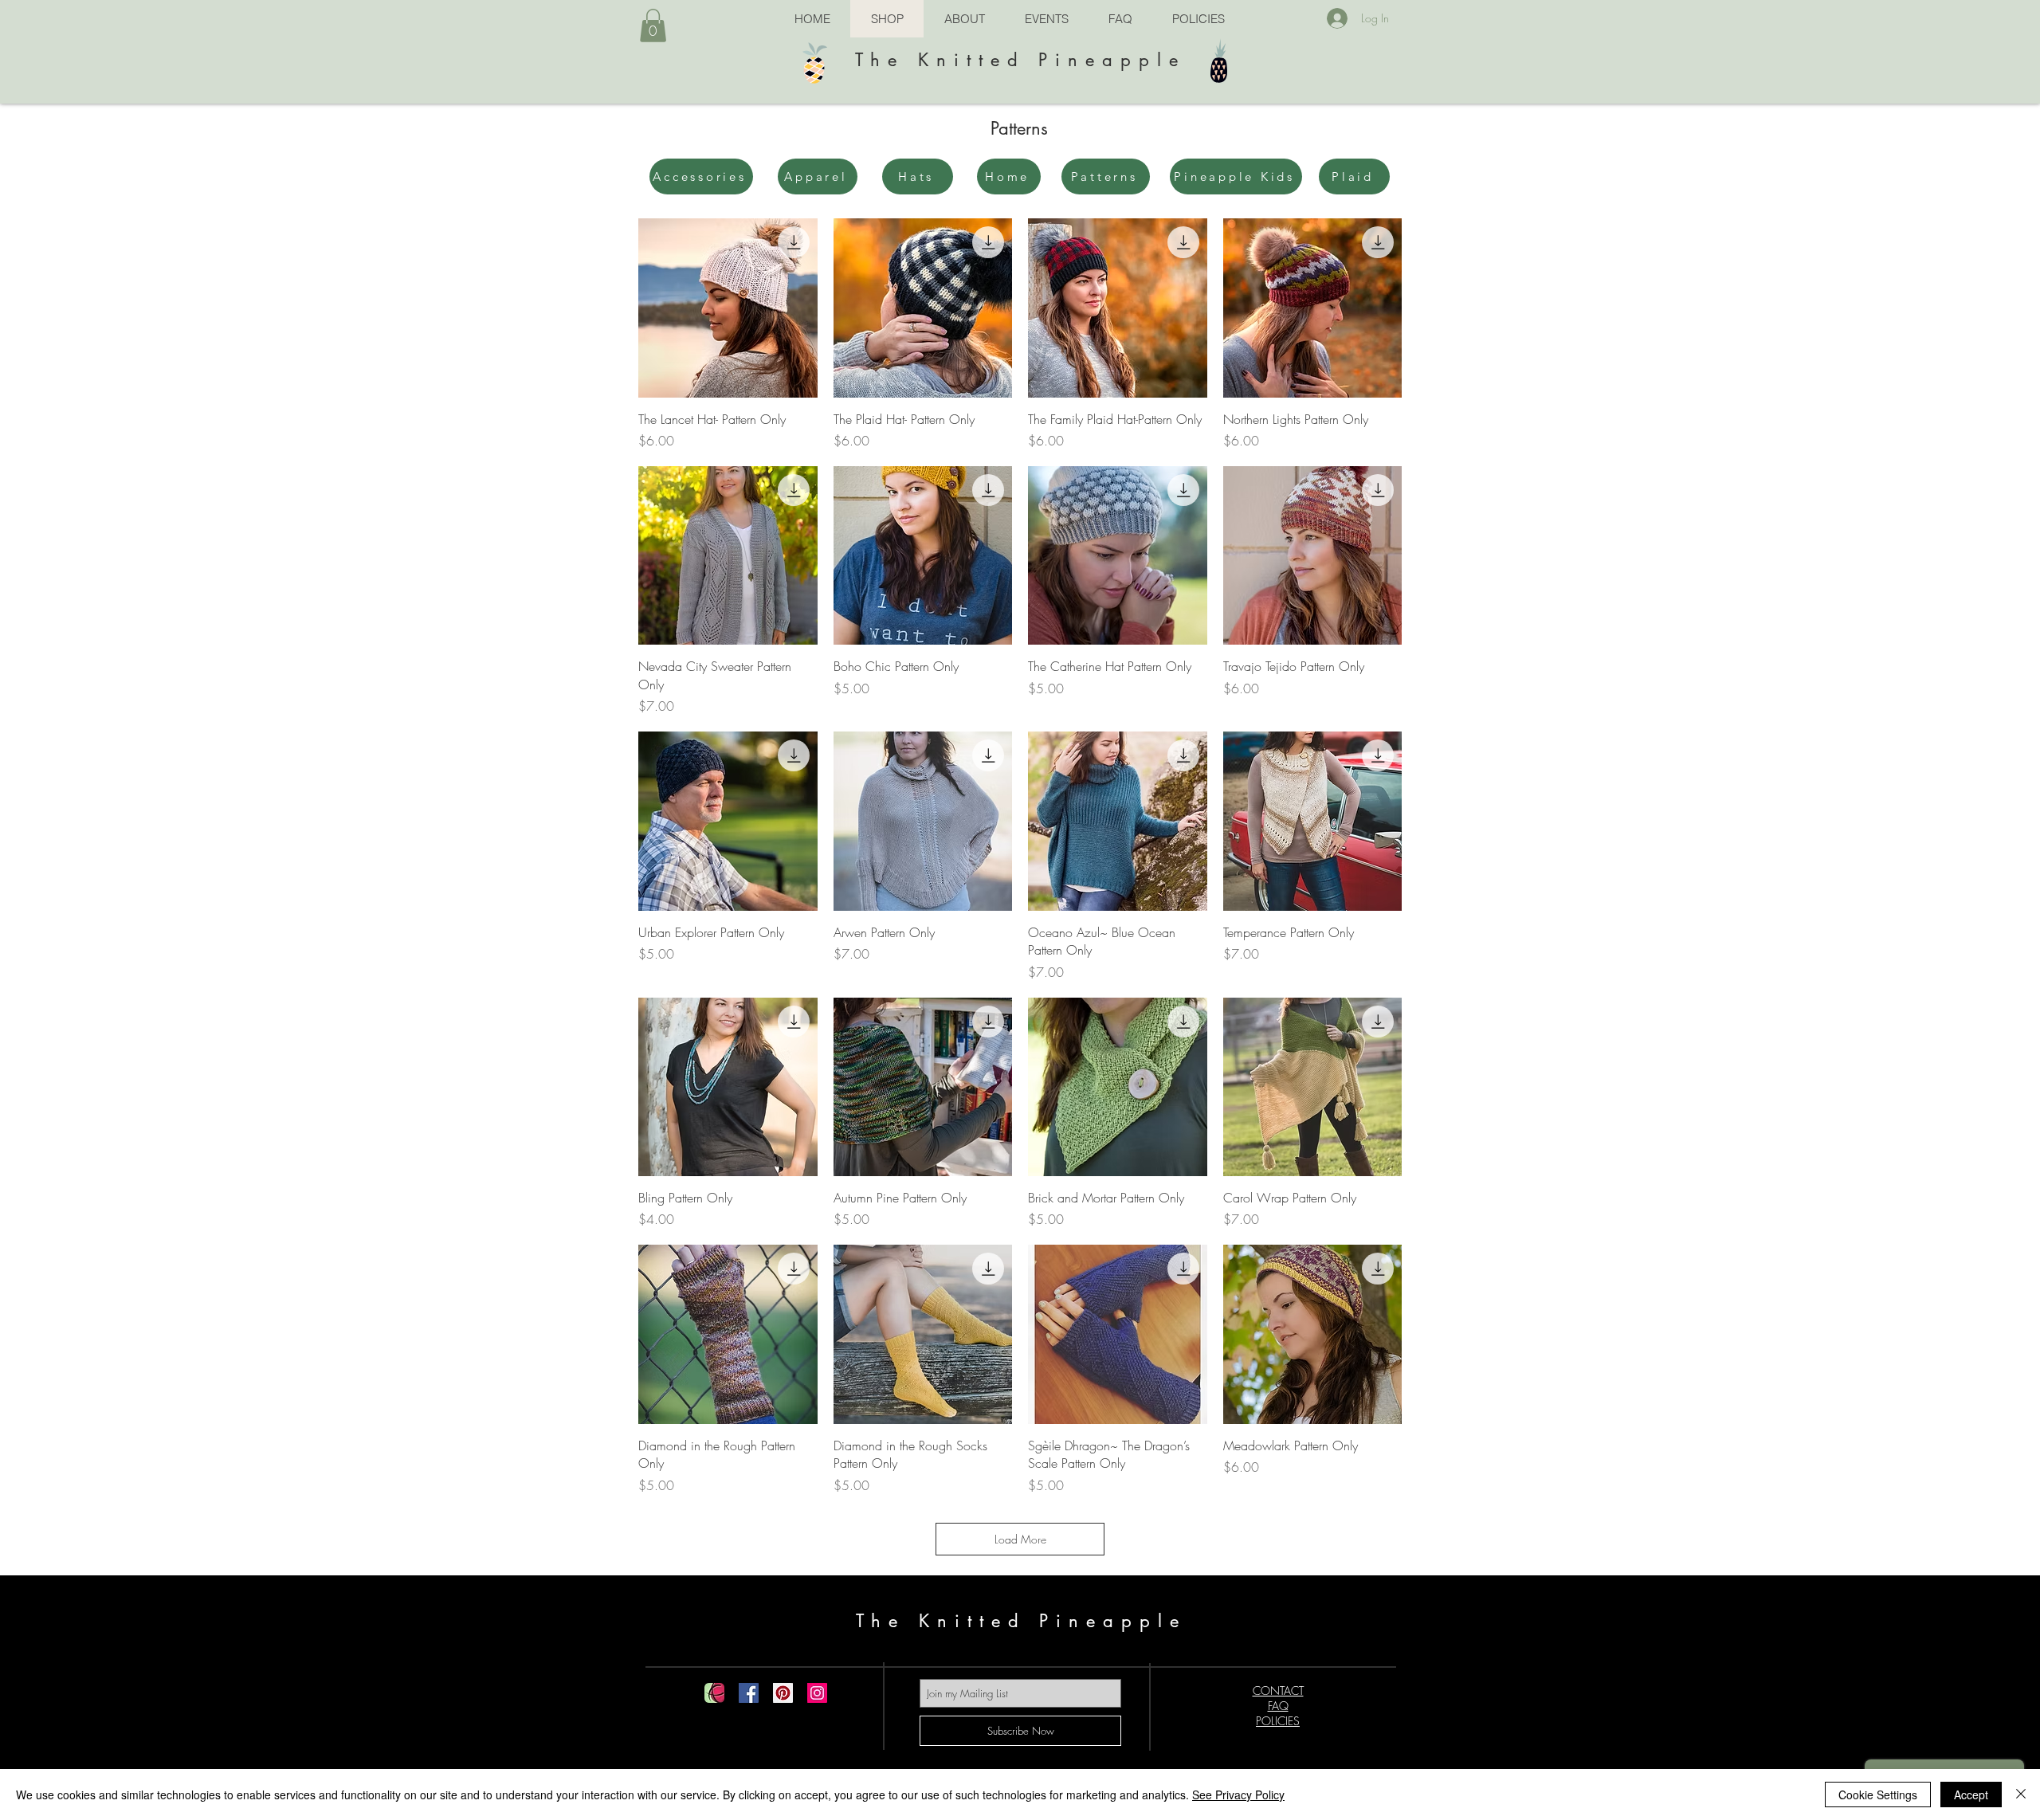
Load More (1020, 1539)
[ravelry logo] (714, 1693)
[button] (653, 25)
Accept (1971, 1795)
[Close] (2021, 1795)
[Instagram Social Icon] (817, 1693)
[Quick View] (728, 308)
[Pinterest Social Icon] (783, 1693)
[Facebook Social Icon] (749, 1693)
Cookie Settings (1878, 1795)
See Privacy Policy (1238, 1795)
